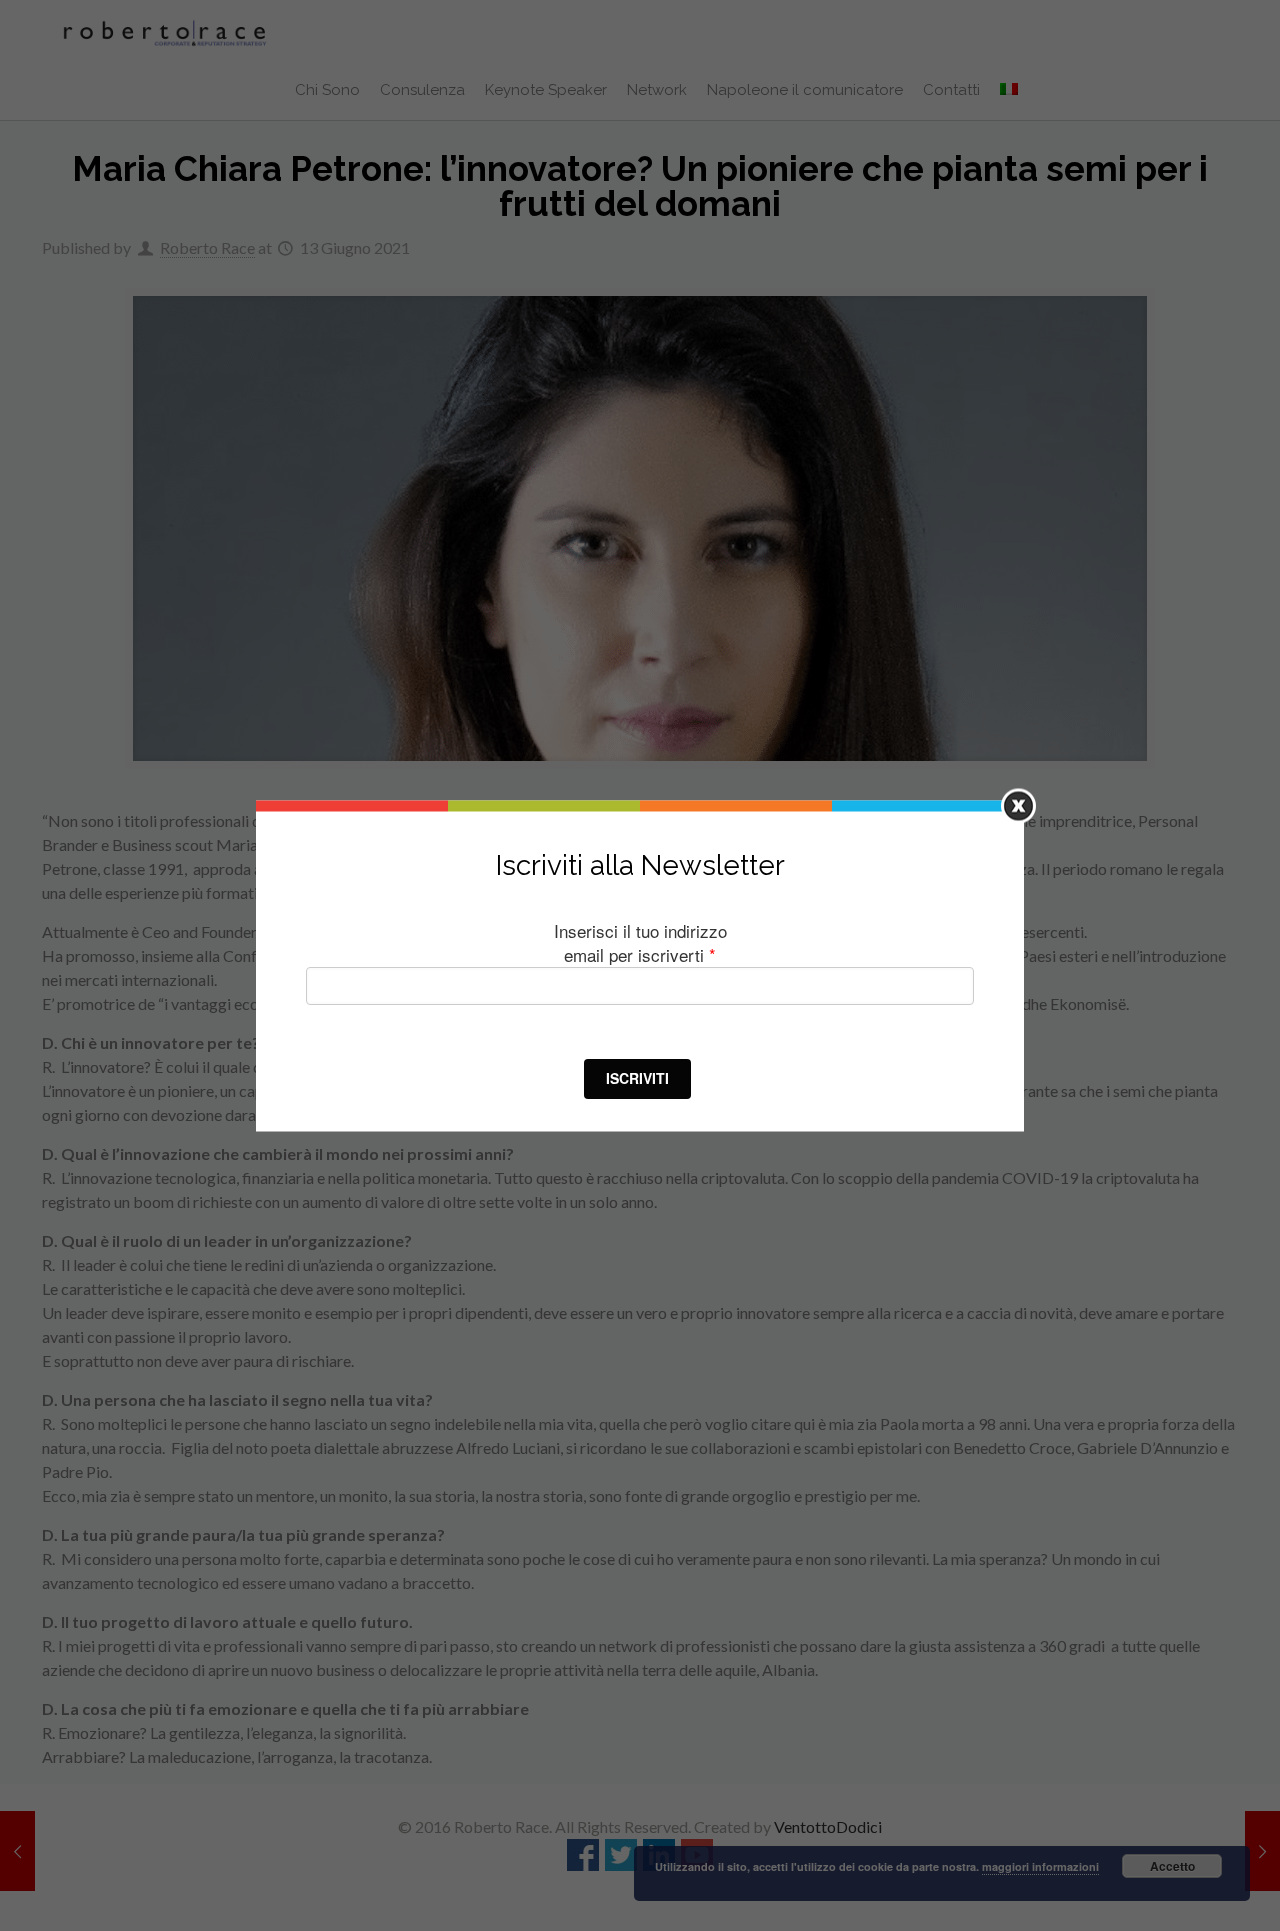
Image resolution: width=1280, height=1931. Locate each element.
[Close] (1018, 805)
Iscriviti (637, 1078)
